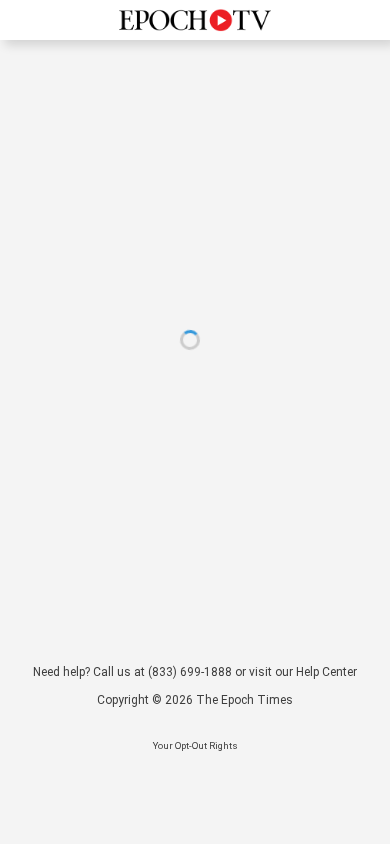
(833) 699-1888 (190, 672)
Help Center (326, 672)
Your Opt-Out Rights (195, 745)
